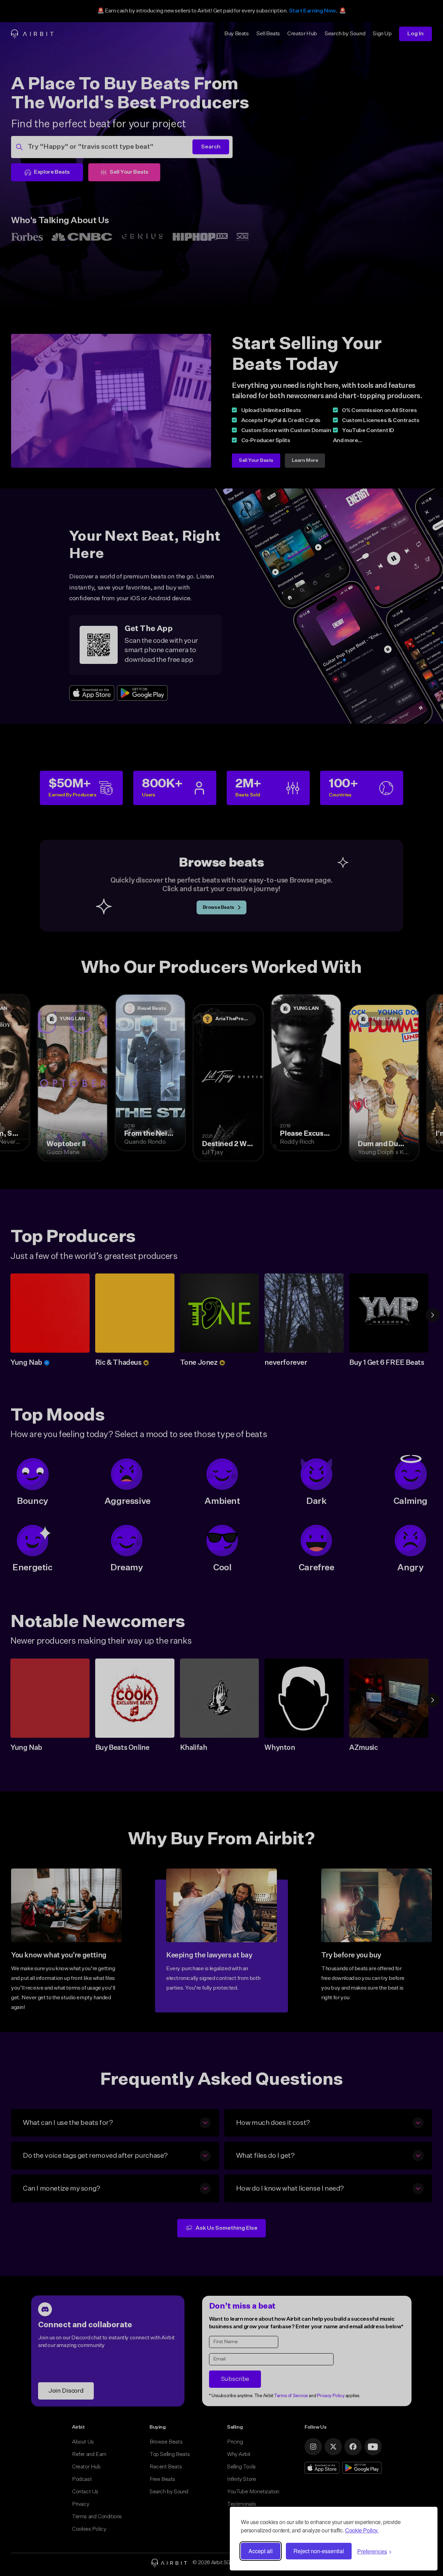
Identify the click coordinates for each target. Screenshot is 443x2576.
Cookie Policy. (362, 2530)
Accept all (261, 2551)
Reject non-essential (319, 2551)
